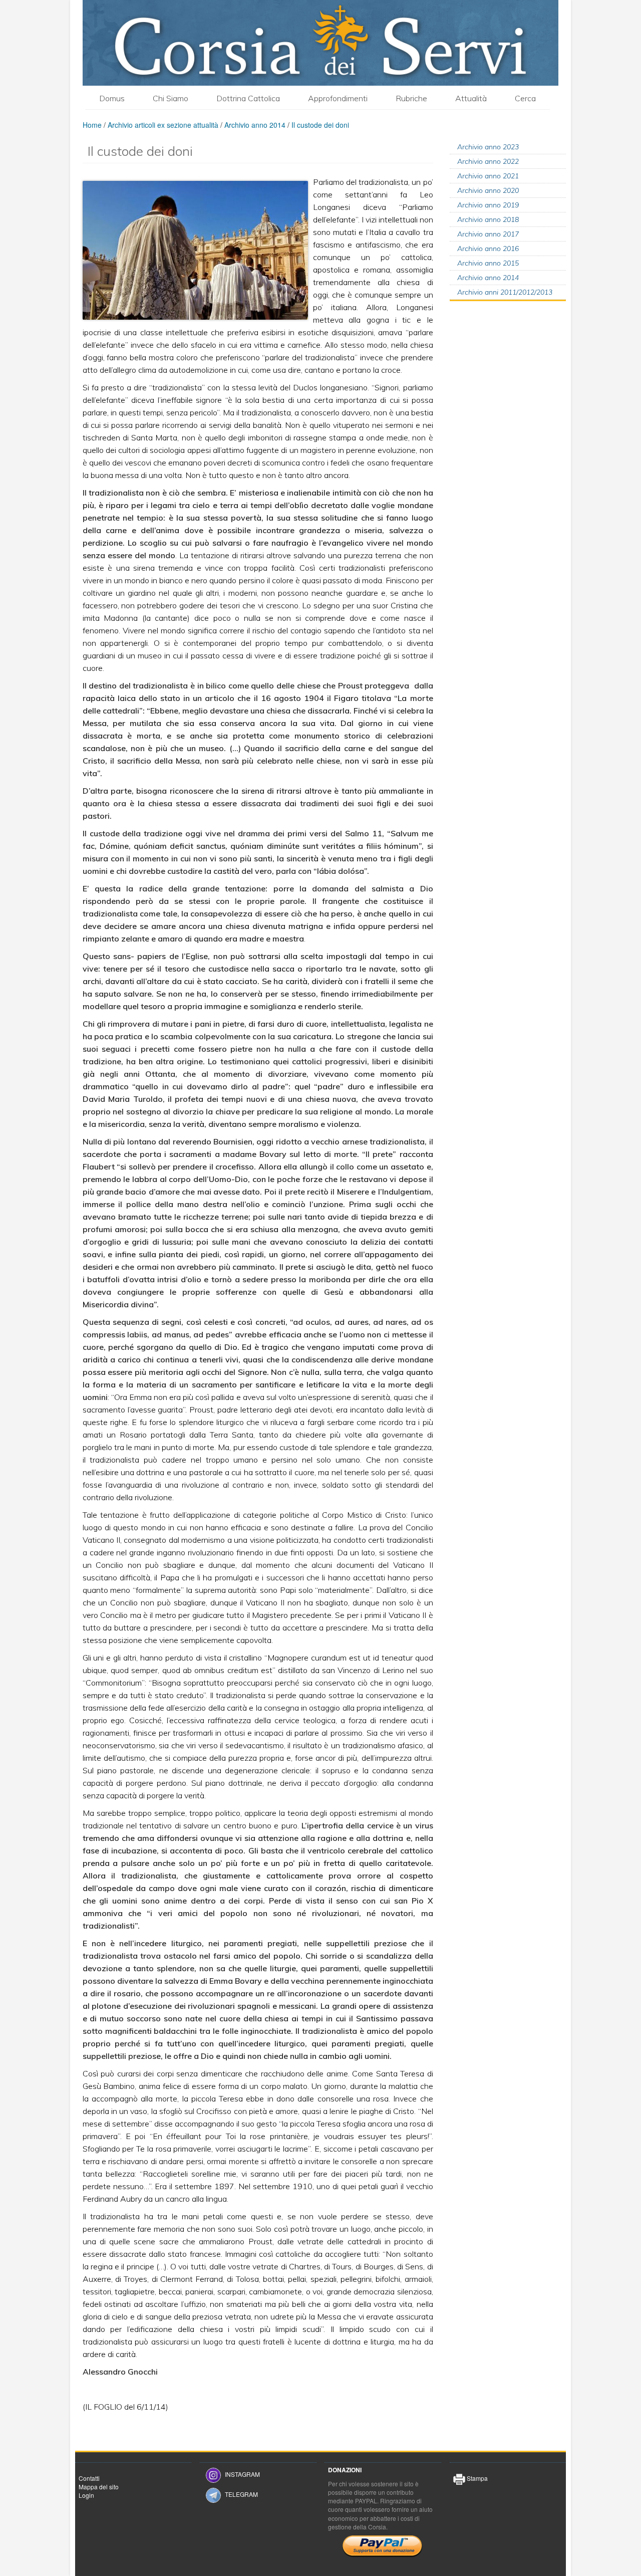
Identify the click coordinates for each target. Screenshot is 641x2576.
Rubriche (411, 98)
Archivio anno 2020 (488, 190)
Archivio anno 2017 (488, 234)
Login (86, 2495)
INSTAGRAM (242, 2474)
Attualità (471, 98)
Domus (112, 98)
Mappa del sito (99, 2487)
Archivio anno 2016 (488, 249)
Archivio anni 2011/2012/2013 (505, 292)
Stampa (476, 2478)
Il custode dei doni (320, 125)
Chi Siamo (171, 98)
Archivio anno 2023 (488, 147)
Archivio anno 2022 (488, 161)
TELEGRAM (241, 2494)
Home (92, 125)
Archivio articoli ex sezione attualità (164, 125)
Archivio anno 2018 (488, 219)
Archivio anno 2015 (488, 263)
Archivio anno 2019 (488, 205)
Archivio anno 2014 (255, 125)
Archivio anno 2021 (488, 176)
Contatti (89, 2478)
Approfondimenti (338, 98)
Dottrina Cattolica (248, 98)
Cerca (525, 98)
